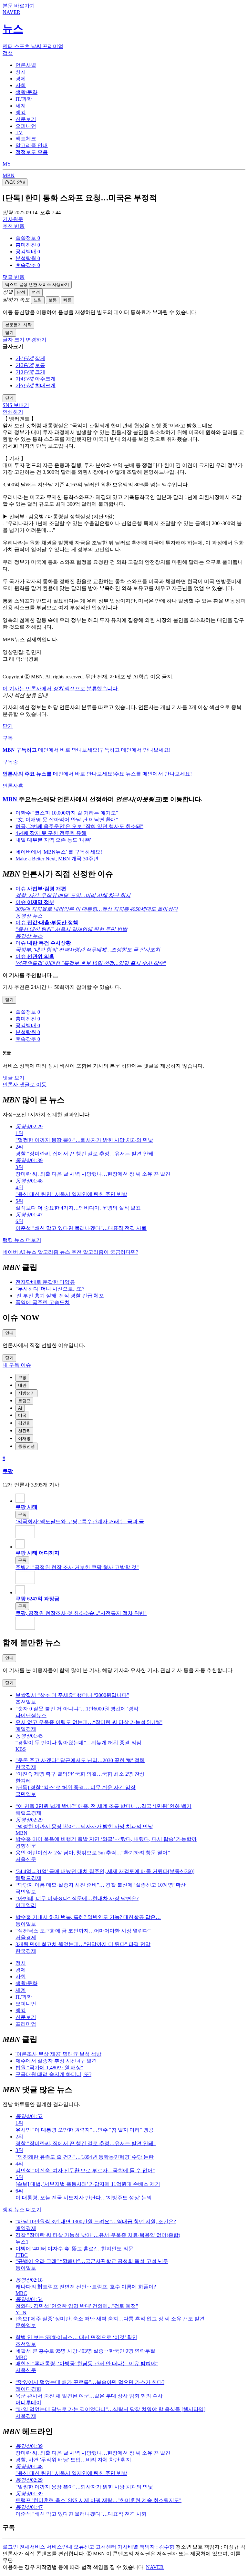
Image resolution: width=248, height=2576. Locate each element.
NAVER (155, 2567)
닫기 (8, 726)
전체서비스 (32, 2547)
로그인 (10, 2547)
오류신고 (84, 2547)
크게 (40, 372)
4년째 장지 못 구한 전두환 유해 (51, 833)
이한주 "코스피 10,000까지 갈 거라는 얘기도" (67, 813)
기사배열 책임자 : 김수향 (146, 2547)
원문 (13, 219)
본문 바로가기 (19, 6)
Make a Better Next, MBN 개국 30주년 (57, 859)
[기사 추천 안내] (56, 977)
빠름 (67, 300)
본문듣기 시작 (18, 325)
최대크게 (45, 385)
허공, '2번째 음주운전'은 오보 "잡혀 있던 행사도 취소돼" (79, 826)
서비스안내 (59, 2547)
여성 (36, 292)
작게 (40, 358)
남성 (21, 292)
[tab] (26, 65)
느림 (38, 300)
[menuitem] (130, 238)
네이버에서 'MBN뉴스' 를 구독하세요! (59, 852)
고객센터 (106, 2547)
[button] (28, 238)
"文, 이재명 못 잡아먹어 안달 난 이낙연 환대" (67, 820)
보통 (53, 300)
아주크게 (45, 379)
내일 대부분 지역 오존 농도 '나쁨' (53, 840)
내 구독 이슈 (17, 1365)
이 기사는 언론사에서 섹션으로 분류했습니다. (61, 689)
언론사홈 (13, 786)
